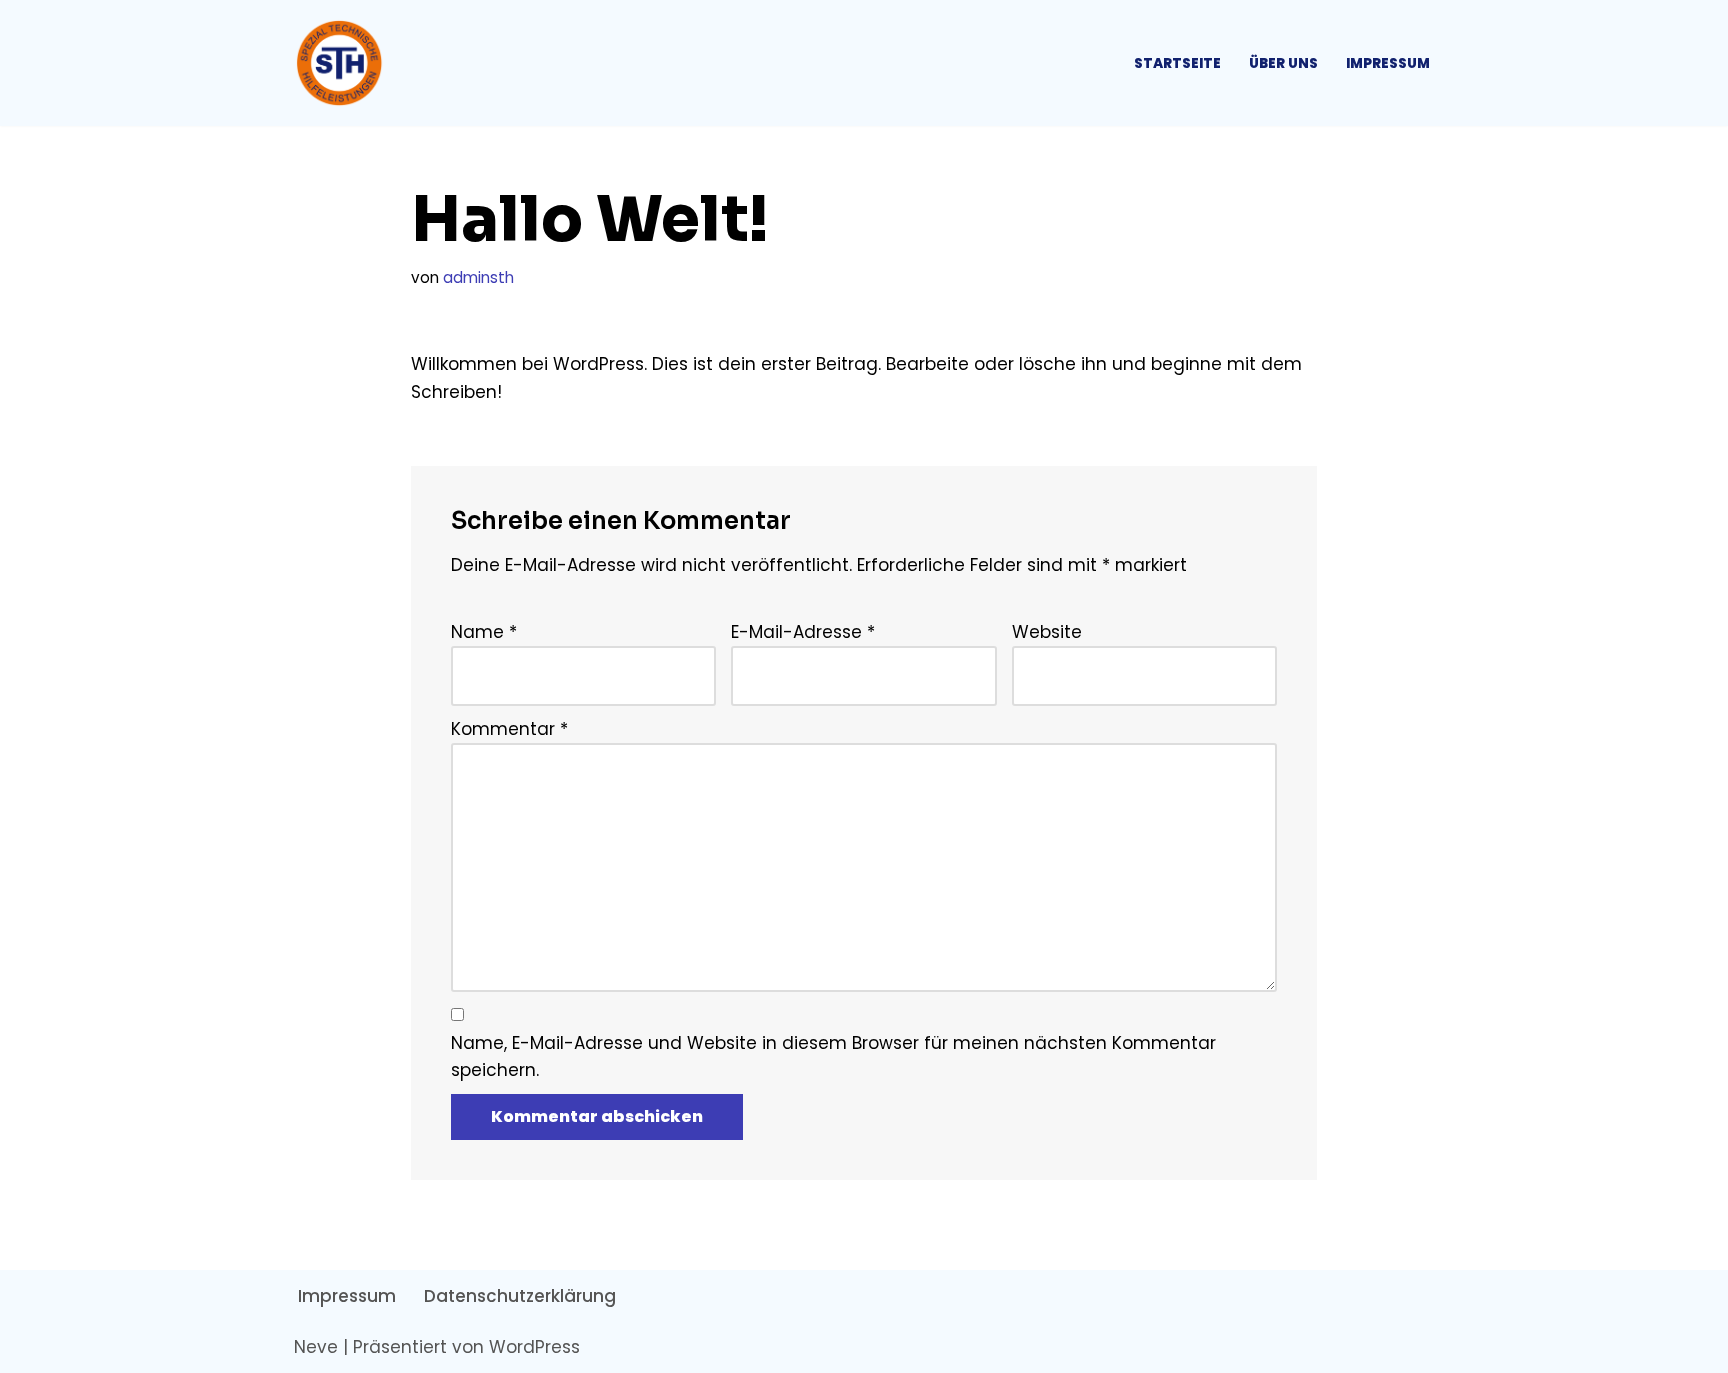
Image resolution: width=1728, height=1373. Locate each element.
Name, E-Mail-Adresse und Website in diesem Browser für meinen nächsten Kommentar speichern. (833, 1056)
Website (1047, 632)
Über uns (1283, 63)
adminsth (478, 277)
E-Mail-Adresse (803, 632)
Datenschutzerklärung (520, 1296)
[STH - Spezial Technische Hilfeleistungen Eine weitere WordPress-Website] (344, 63)
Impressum (1388, 63)
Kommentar (509, 729)
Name (484, 632)
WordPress (534, 1347)
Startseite (1177, 63)
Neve (316, 1347)
